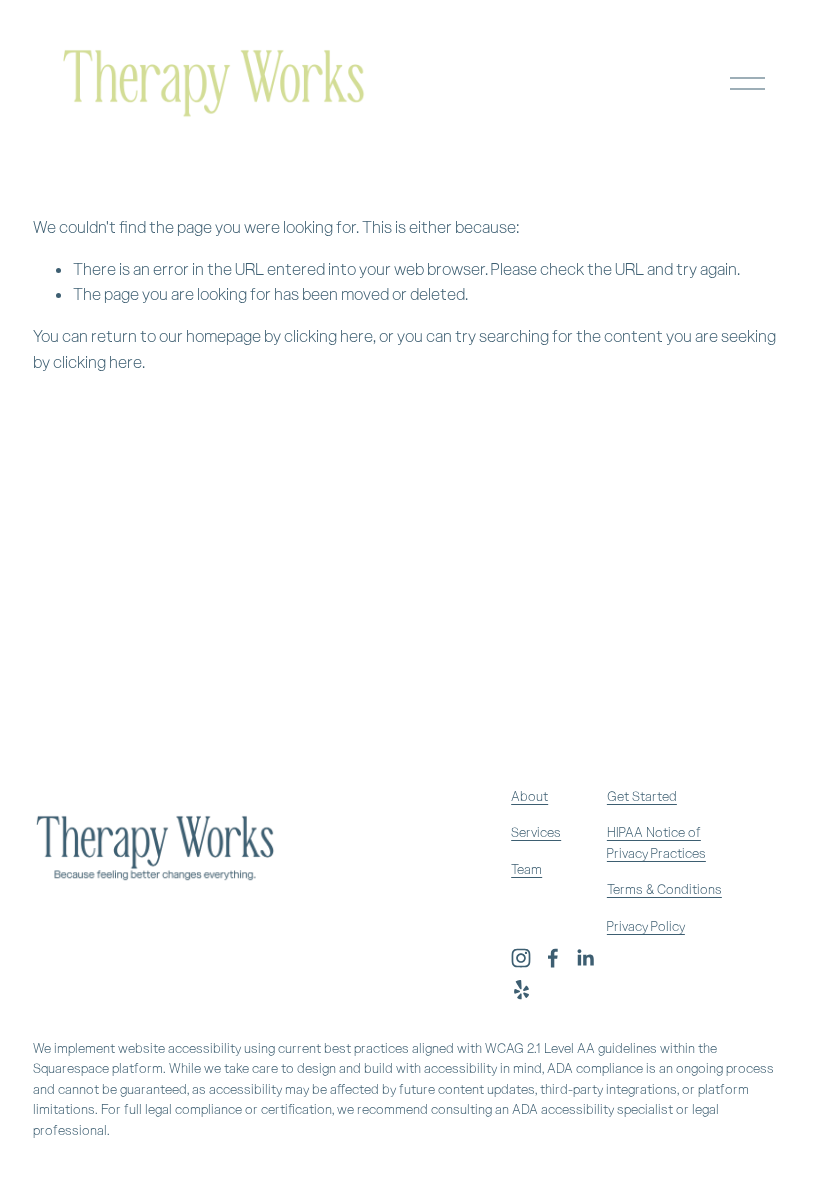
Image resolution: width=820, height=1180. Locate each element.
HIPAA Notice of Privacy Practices (656, 842)
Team (526, 869)
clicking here (328, 336)
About (529, 796)
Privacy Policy (646, 926)
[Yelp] (521, 990)
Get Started (642, 796)
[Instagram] (521, 958)
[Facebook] (553, 958)
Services (536, 832)
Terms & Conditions (664, 889)
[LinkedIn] (585, 958)
